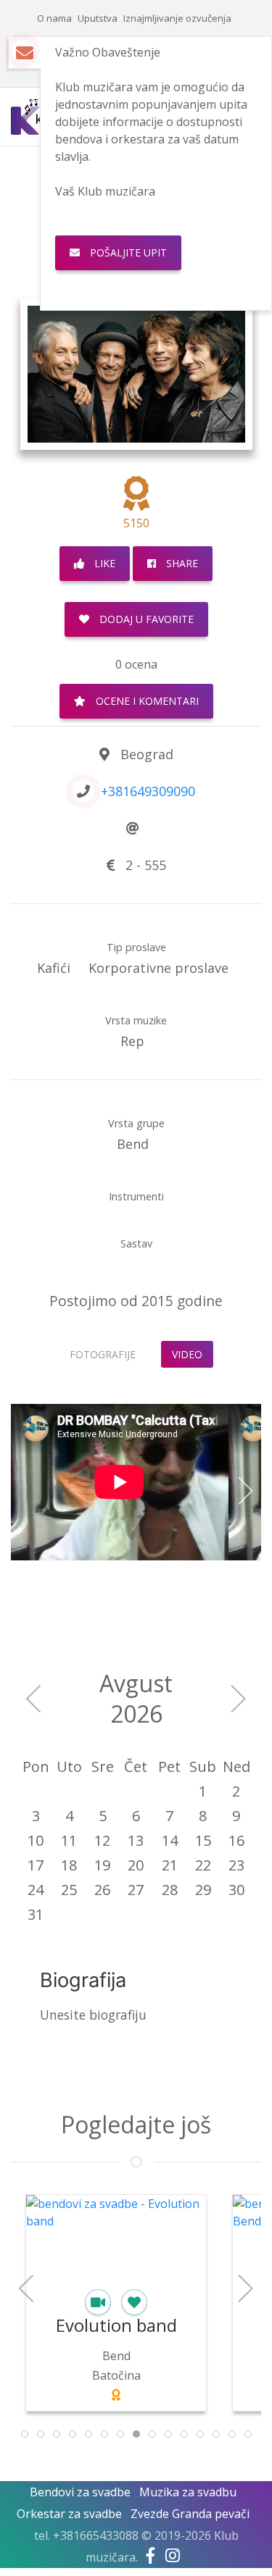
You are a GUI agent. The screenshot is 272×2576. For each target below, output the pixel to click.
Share (181, 563)
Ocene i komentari (146, 701)
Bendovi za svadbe (80, 2492)
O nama (54, 18)
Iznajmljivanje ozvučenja (177, 18)
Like (103, 563)
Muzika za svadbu (188, 2492)
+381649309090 (148, 791)
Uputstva (98, 18)
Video (187, 1354)
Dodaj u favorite (145, 619)
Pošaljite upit (127, 252)
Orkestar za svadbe (69, 2514)
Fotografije (103, 1354)
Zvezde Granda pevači (190, 2514)
